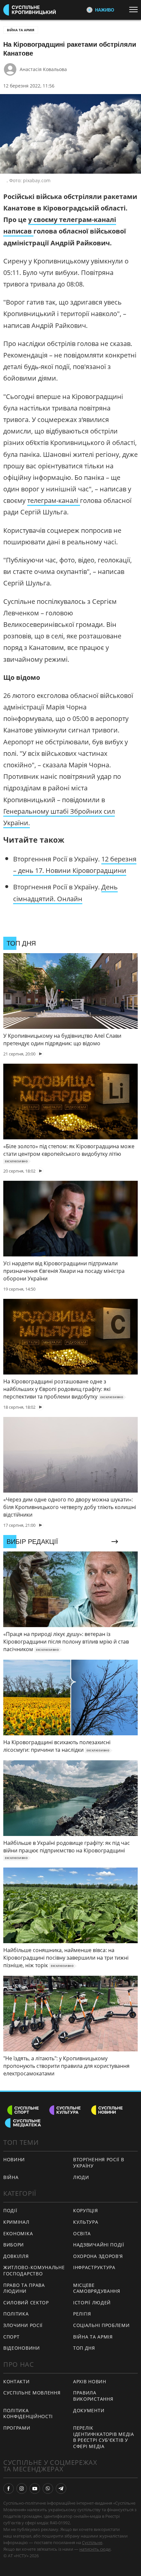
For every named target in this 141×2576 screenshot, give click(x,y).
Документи (89, 2410)
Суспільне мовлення (32, 2393)
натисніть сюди (95, 2549)
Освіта (82, 2233)
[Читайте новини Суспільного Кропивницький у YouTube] (35, 2489)
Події (10, 2210)
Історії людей (92, 2303)
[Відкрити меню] (135, 10)
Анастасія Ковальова (43, 69)
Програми (17, 2428)
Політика (16, 2314)
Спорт (11, 2337)
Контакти (17, 2381)
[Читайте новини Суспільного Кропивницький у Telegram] (61, 2489)
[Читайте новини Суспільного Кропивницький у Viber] (48, 2489)
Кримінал (16, 2222)
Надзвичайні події (99, 2245)
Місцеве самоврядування (97, 2288)
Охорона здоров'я (98, 2256)
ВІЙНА (11, 2177)
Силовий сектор (26, 2303)
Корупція (86, 2210)
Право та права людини (24, 2288)
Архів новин (90, 2381)
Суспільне (92, 2542)
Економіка (18, 2233)
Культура (86, 2222)
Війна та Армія (21, 30)
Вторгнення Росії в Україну (99, 2163)
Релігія (82, 2314)
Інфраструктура (94, 2267)
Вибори (14, 2245)
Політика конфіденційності (28, 2414)
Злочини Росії (23, 2325)
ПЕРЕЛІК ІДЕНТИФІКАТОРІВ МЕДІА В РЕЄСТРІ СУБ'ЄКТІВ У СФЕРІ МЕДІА (104, 2437)
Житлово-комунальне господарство (34, 2270)
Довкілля (16, 2256)
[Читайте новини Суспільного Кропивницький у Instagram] (22, 2489)
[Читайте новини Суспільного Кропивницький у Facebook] (9, 2489)
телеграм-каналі (54, 500)
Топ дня (84, 2348)
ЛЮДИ (81, 2177)
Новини (14, 2159)
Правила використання (93, 2396)
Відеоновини (22, 2348)
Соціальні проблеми (101, 2325)
